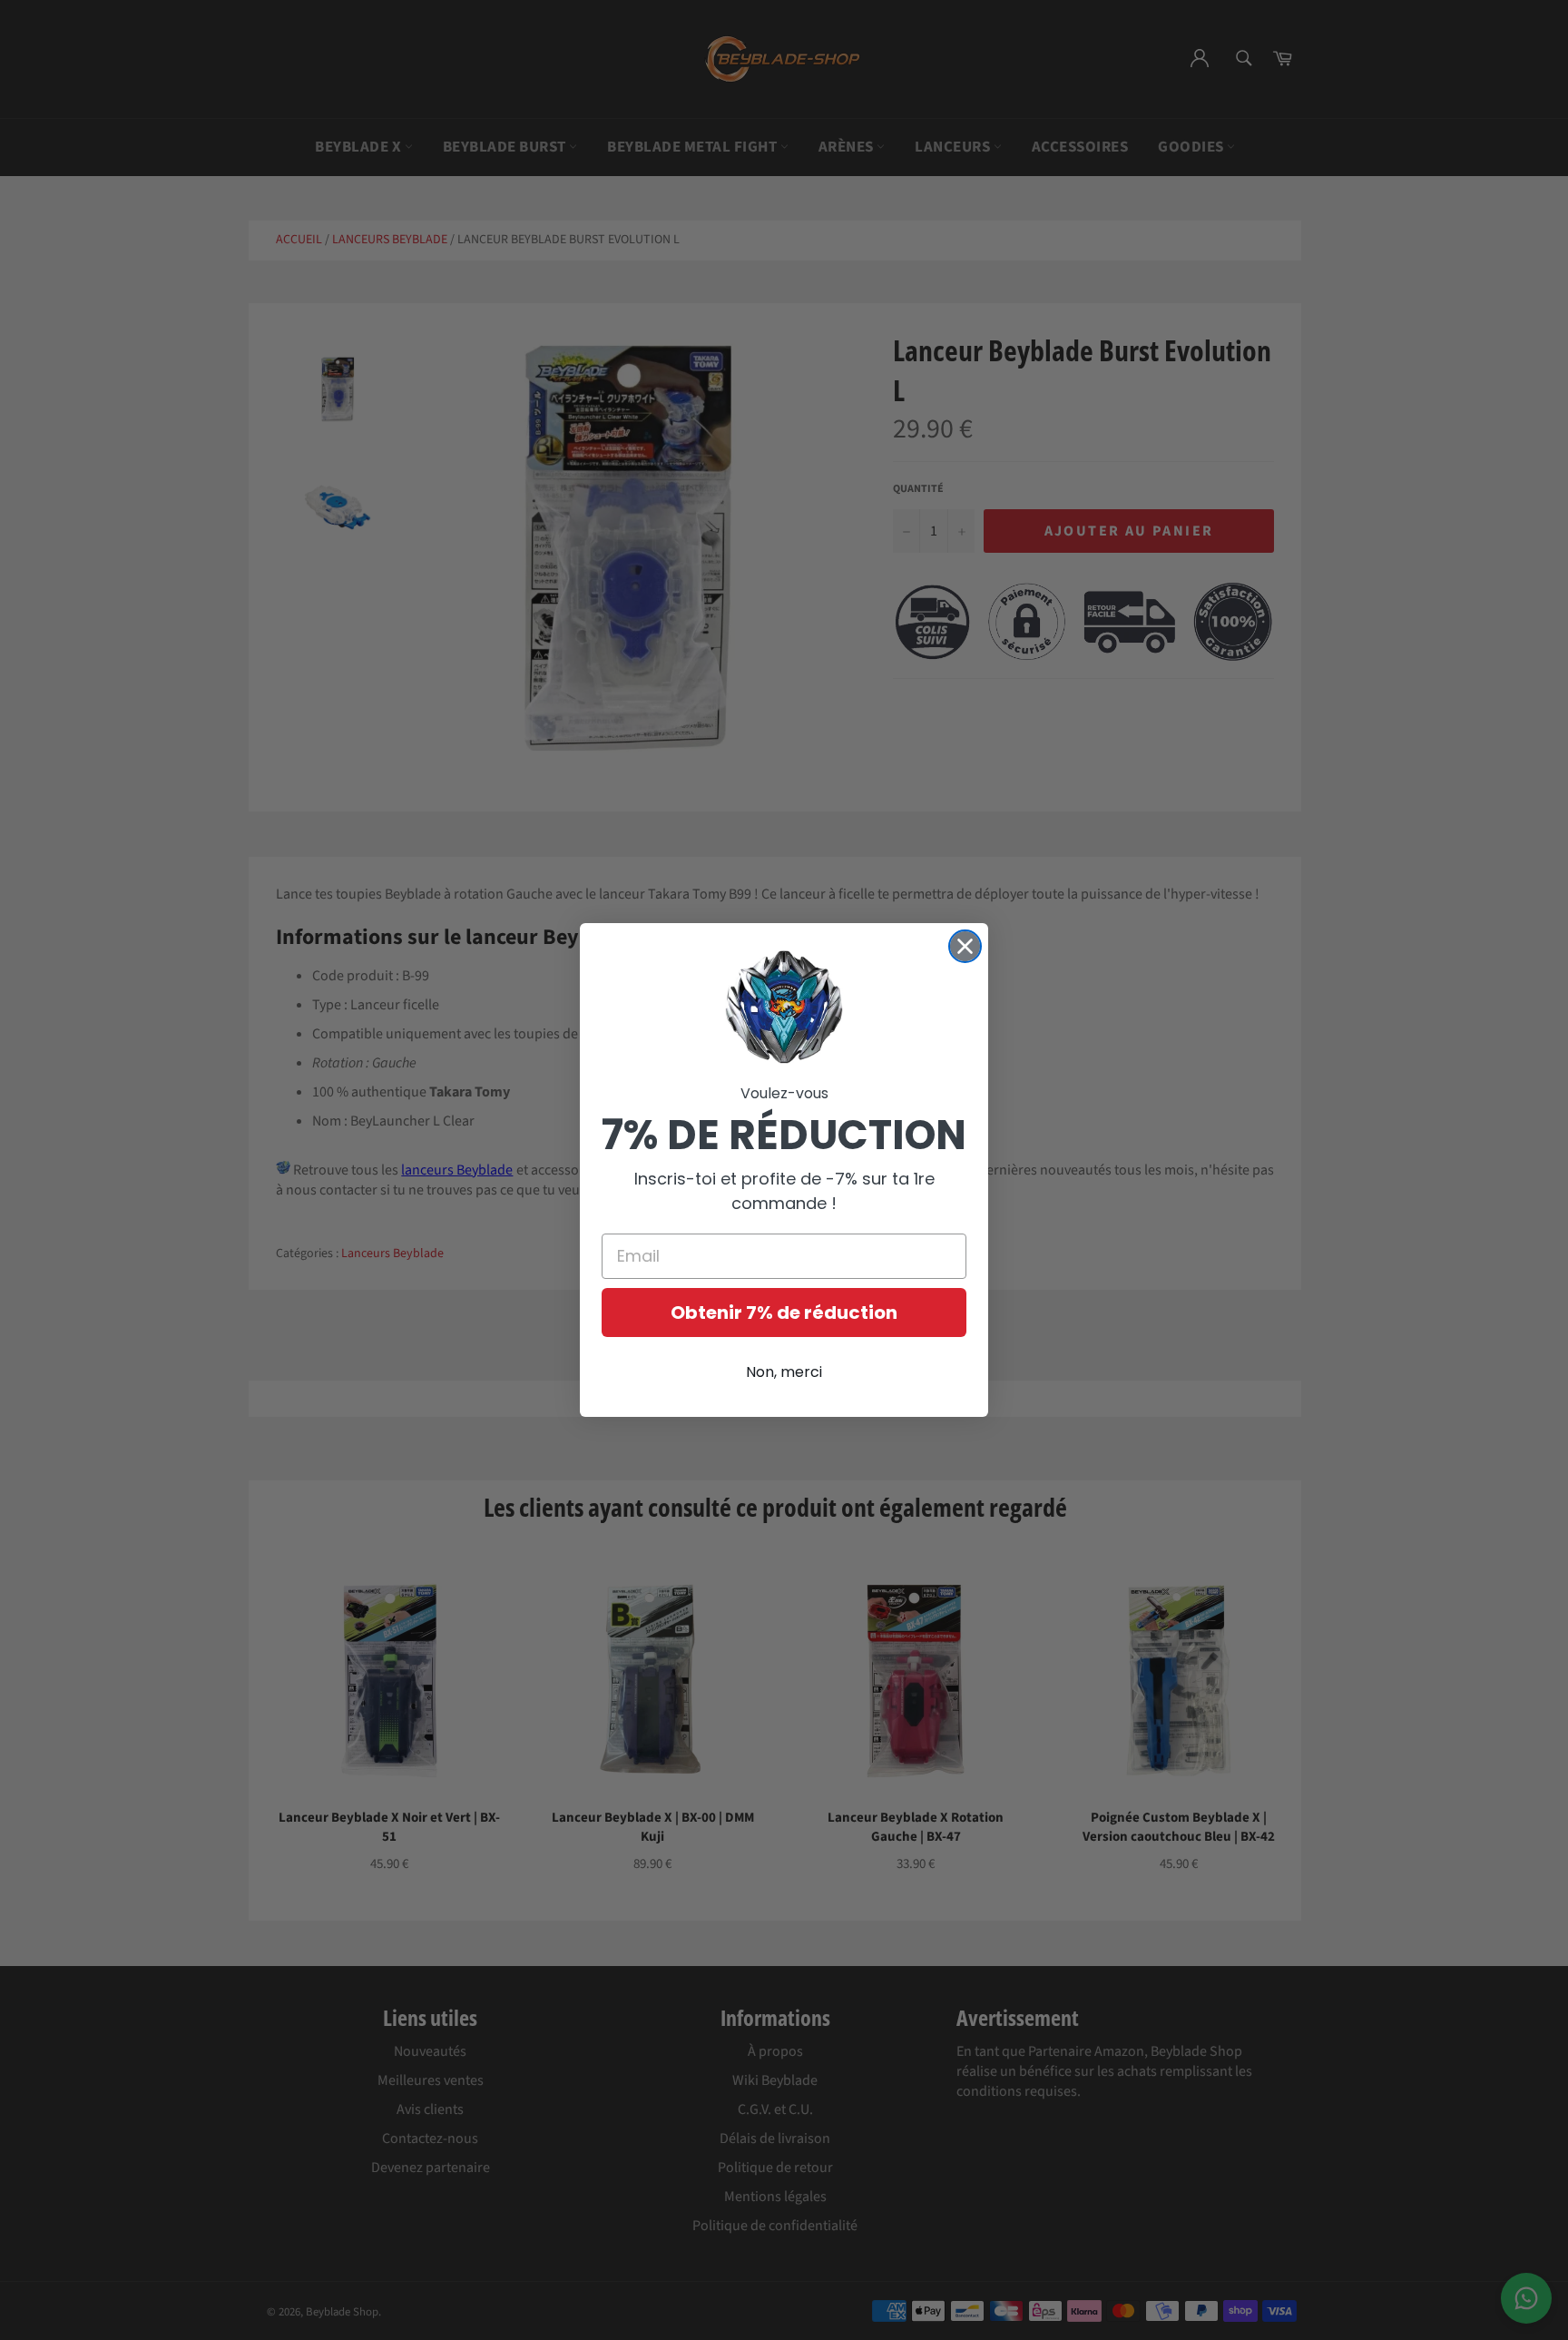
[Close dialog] (965, 946)
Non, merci (784, 1372)
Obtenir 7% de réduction (784, 1313)
